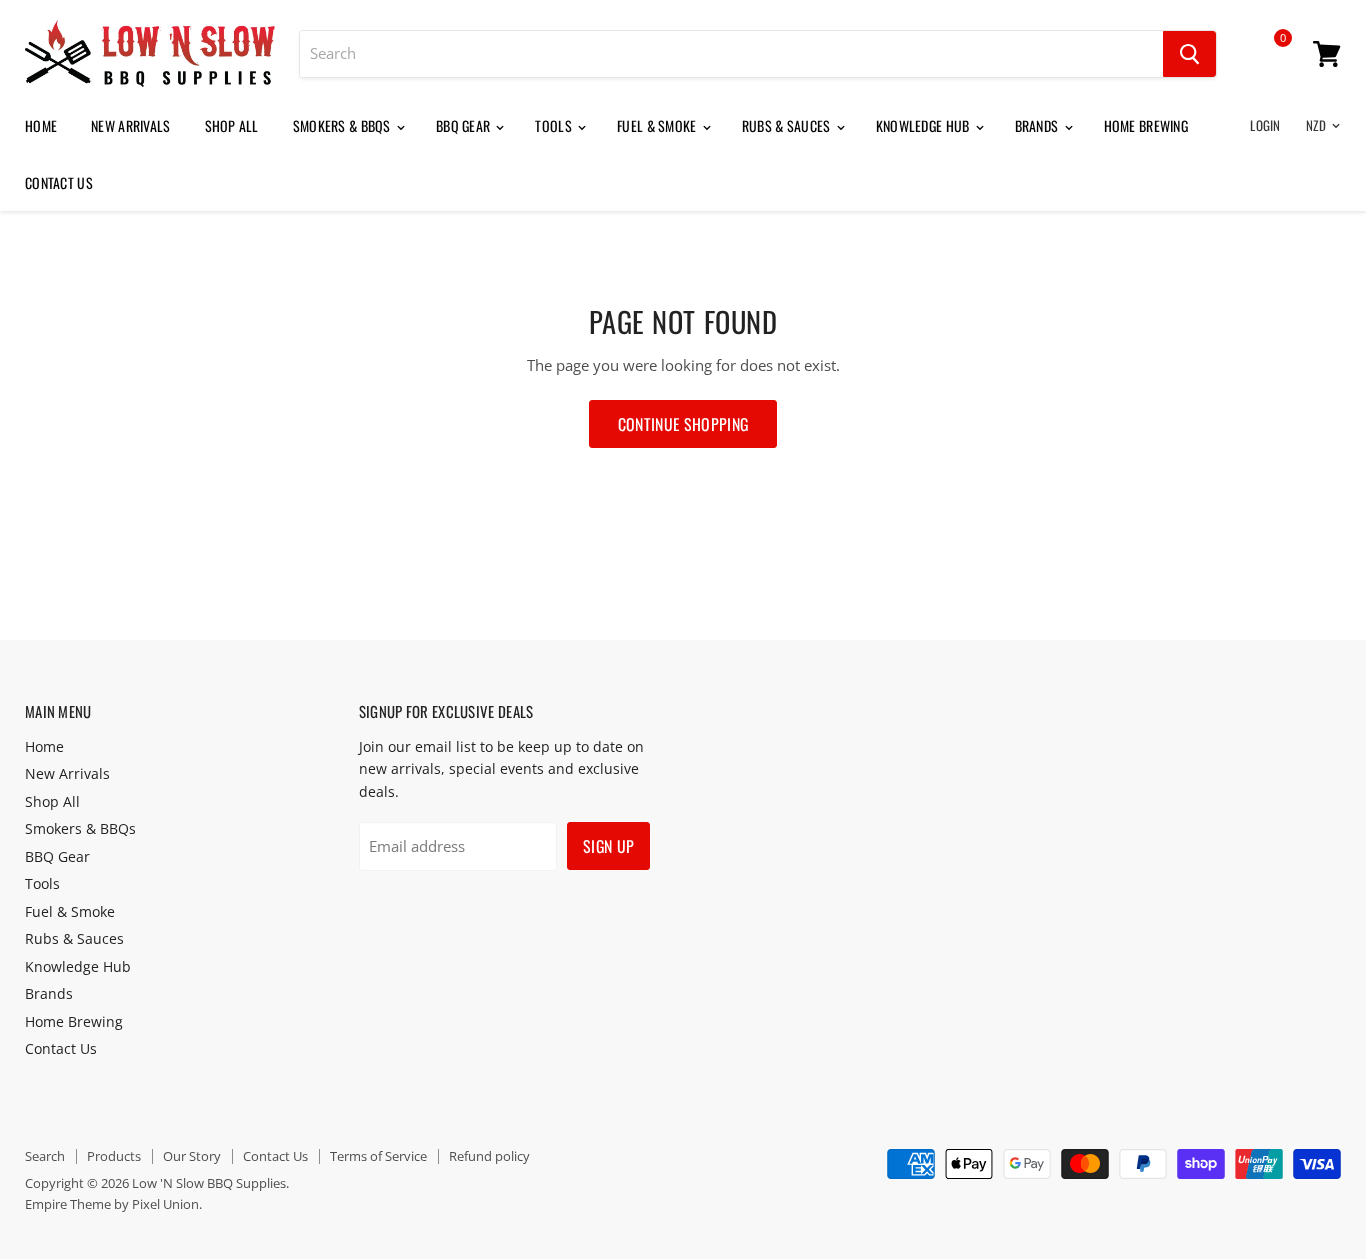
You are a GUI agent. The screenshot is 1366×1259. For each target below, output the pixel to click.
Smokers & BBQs (343, 125)
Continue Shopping (683, 424)
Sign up (608, 846)
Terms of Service (378, 1156)
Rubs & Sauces (788, 125)
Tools (555, 125)
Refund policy (489, 1156)
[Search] (1189, 54)
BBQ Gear (465, 125)
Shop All (232, 125)
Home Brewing (1146, 125)
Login (1265, 125)
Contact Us (59, 182)
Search (45, 1156)
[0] (1269, 57)
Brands (1038, 125)
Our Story (192, 1156)
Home (41, 125)
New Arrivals (130, 125)
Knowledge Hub (924, 125)
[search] (731, 54)
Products (114, 1156)
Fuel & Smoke (658, 125)
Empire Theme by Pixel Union (112, 1204)
